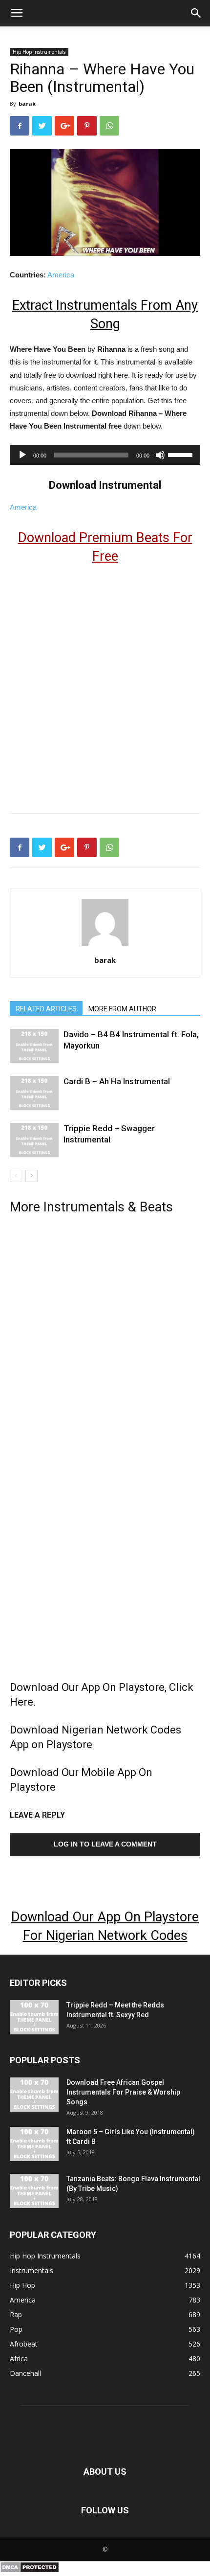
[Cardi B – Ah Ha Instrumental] (34, 1093)
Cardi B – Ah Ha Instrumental (117, 1081)
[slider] (182, 454)
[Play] (22, 455)
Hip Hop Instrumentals (39, 52)
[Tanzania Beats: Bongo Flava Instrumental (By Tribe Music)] (34, 2191)
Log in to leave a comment (105, 1844)
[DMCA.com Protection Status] (30, 2571)
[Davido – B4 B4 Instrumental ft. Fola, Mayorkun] (34, 1046)
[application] (105, 455)
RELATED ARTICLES (46, 1009)
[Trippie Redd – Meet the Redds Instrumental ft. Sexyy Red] (34, 2017)
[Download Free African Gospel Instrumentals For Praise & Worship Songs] (34, 2095)
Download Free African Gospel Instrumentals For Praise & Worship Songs (123, 2092)
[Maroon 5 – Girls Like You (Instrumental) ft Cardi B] (34, 2144)
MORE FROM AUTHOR (122, 1009)
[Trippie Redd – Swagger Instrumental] (34, 1140)
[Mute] (160, 455)
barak (27, 103)
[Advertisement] (105, 684)
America (61, 275)
